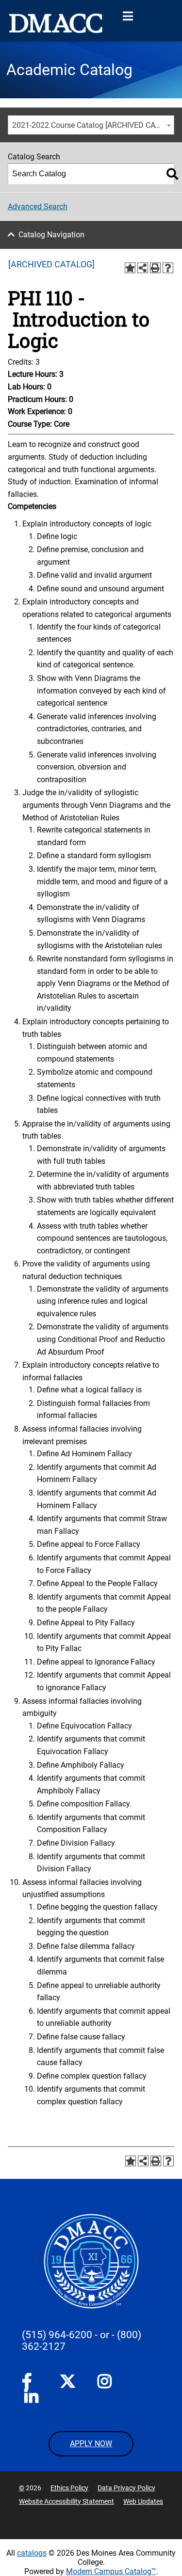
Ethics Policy (69, 2488)
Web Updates (143, 2501)
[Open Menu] (128, 16)
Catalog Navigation (51, 235)
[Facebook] (30, 2383)
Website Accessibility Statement (66, 2501)
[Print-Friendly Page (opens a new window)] (155, 268)
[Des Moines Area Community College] (56, 23)
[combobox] (91, 125)
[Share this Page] (143, 268)
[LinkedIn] (32, 2399)
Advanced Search (38, 207)
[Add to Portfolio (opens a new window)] (130, 268)
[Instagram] (105, 2383)
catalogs (32, 2553)
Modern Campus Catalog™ (111, 2571)
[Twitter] (67, 2381)
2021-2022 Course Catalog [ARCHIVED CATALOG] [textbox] (93, 125)
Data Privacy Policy (126, 2488)
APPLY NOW (91, 2444)
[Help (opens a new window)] (168, 268)
